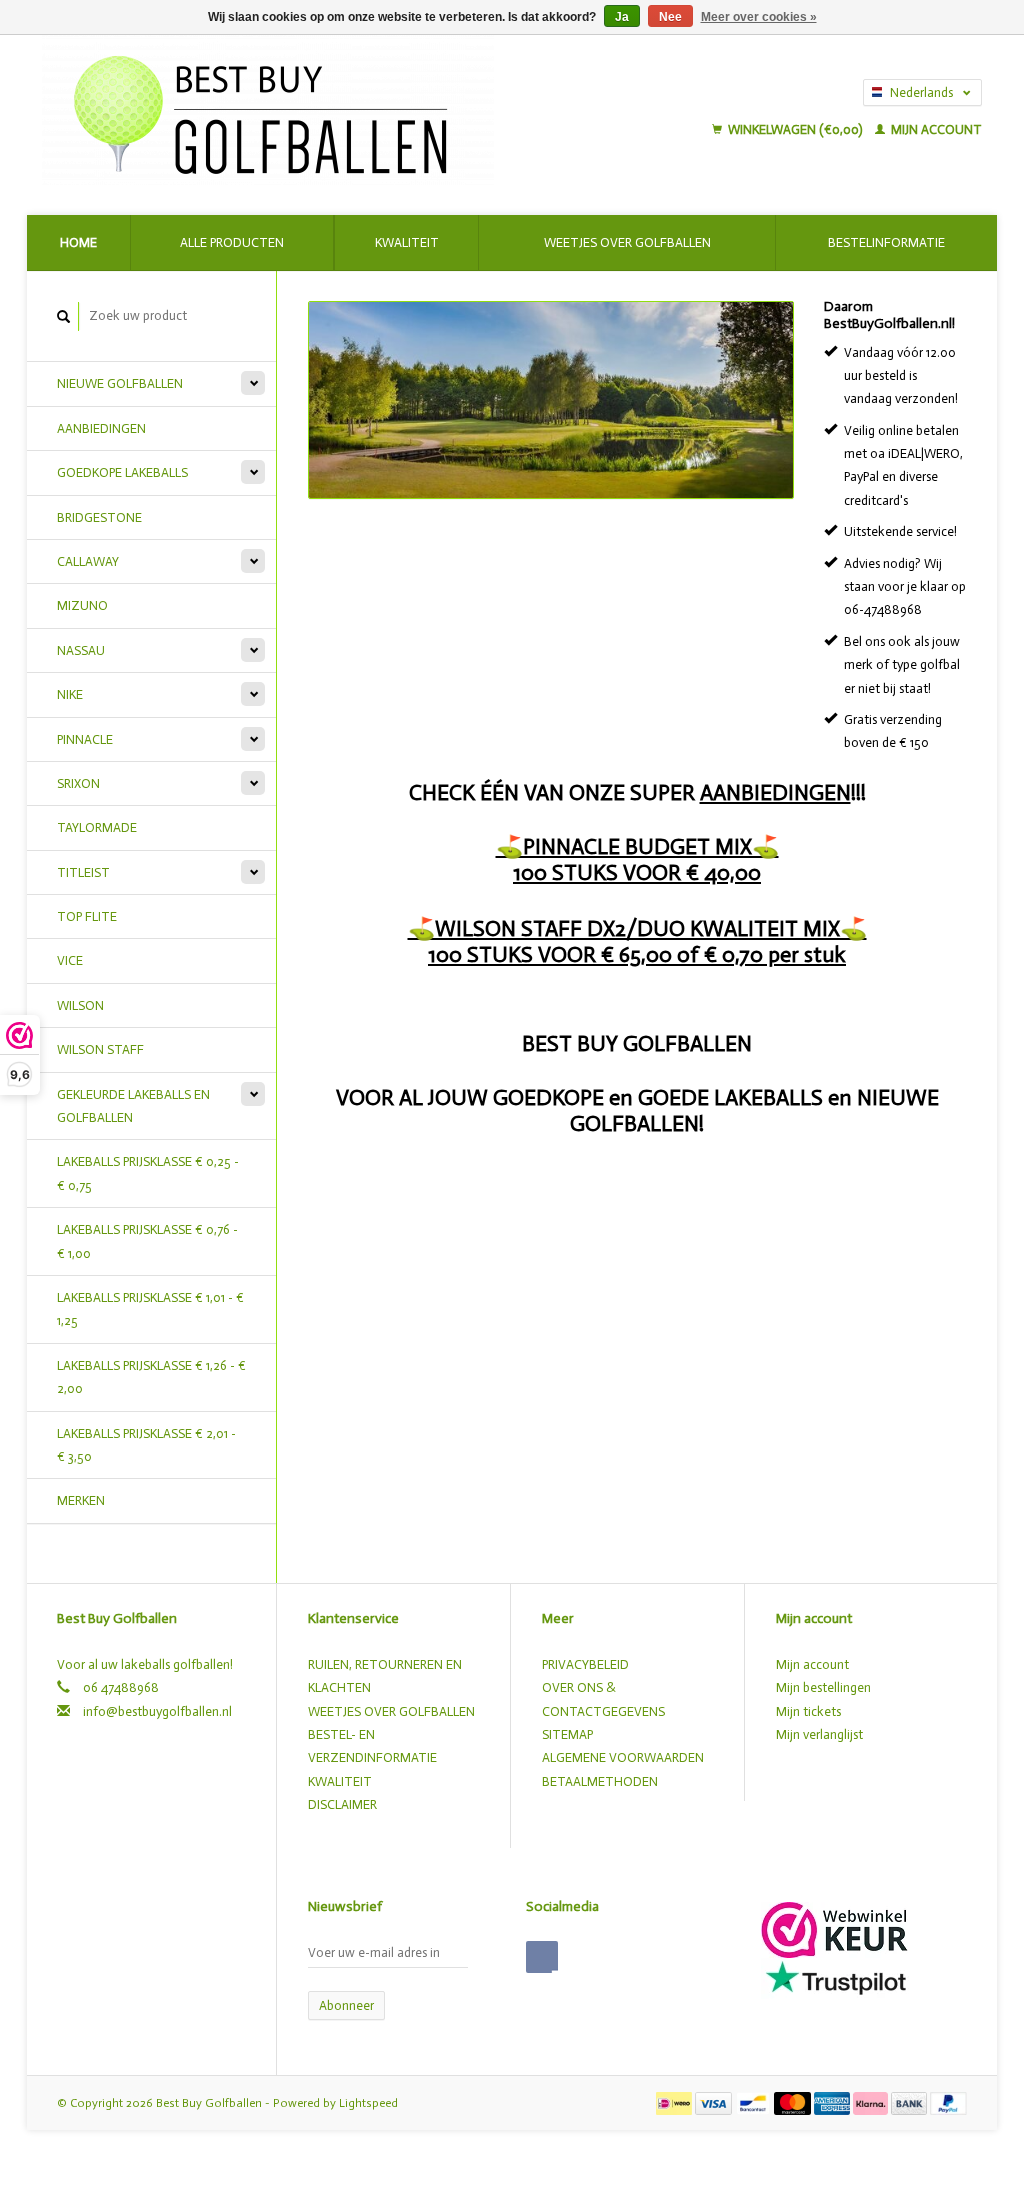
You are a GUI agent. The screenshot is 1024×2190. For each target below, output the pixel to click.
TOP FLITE (87, 916)
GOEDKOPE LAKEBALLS (122, 472)
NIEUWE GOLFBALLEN (120, 383)
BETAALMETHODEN (600, 1781)
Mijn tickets (808, 1711)
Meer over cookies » (759, 17)
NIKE (70, 694)
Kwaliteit (407, 242)
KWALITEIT (340, 1781)
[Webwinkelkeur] (834, 1928)
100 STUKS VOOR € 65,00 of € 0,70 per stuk (637, 954)
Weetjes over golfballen (627, 242)
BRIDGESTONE (99, 517)
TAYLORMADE (97, 827)
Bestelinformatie (886, 242)
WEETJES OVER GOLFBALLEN (391, 1711)
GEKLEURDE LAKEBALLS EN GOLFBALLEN (133, 1106)
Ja (622, 17)
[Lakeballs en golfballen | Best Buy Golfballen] (336, 110)
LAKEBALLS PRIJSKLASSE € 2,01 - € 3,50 (146, 1445)
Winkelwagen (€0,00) (795, 129)
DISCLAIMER (342, 1804)
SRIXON (78, 783)
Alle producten (232, 242)
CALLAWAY (88, 561)
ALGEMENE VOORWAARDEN (623, 1757)
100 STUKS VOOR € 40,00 (637, 872)
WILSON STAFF (100, 1049)
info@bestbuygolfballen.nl (157, 1711)
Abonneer (346, 2005)
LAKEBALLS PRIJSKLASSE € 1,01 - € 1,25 (150, 1309)
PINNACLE (85, 739)
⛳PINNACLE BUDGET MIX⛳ (637, 846)
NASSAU (81, 650)
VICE (70, 960)
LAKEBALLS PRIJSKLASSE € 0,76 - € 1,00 (147, 1241)
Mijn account (935, 129)
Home (78, 242)
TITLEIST (83, 872)
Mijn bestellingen (823, 1687)
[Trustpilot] (836, 1976)
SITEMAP (567, 1734)
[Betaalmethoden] (675, 2102)
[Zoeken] (64, 316)
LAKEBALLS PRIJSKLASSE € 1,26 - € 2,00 (151, 1377)
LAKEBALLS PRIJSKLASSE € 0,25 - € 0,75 (148, 1173)
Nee (670, 17)
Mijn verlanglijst (819, 1734)
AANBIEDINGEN (101, 428)
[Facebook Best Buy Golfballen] (542, 1957)
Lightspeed (368, 2103)
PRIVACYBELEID (585, 1664)
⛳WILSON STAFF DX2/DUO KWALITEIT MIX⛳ (637, 928)
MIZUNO (82, 605)
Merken (81, 1500)
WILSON (80, 1005)
